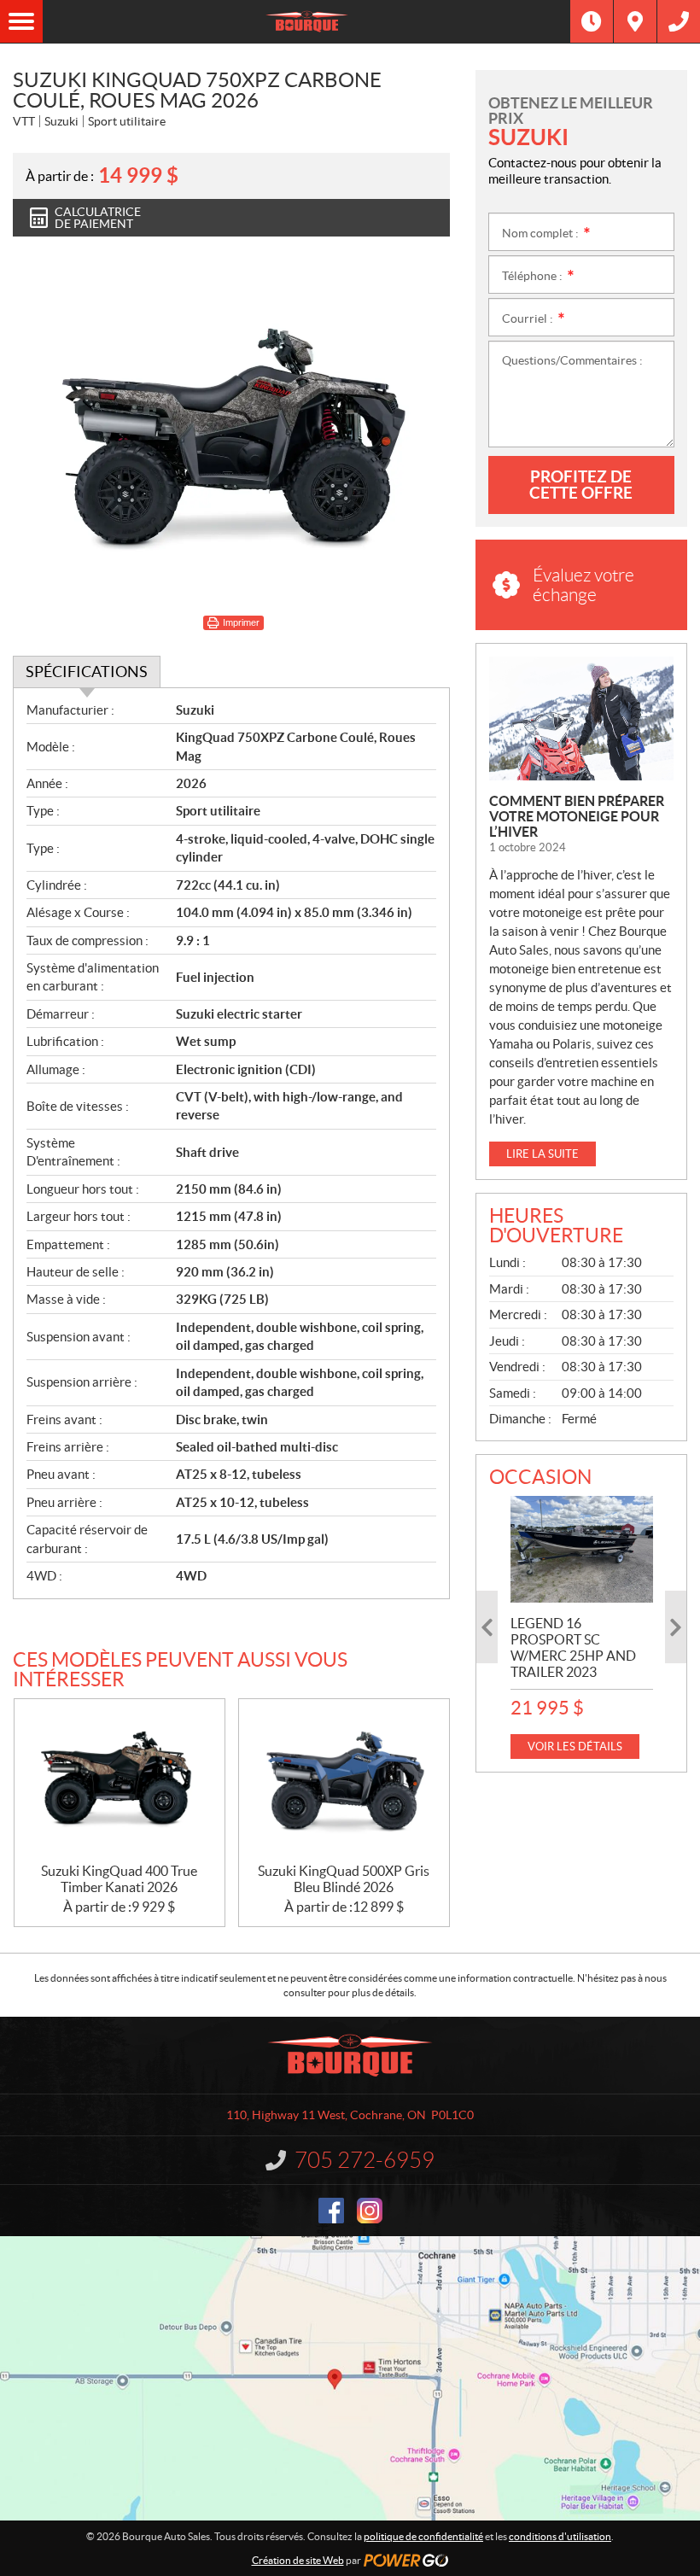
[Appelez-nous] (679, 21)
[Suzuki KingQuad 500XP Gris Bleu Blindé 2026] (344, 1781)
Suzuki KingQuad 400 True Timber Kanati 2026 (119, 1879)
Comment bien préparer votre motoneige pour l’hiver (577, 816)
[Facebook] (331, 2211)
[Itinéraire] (635, 21)
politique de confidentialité (423, 2536)
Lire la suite (542, 1154)
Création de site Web (298, 2560)
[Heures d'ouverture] (592, 21)
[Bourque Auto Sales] (306, 21)
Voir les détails (575, 1747)
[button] (487, 1627)
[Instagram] (370, 2211)
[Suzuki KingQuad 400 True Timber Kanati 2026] (120, 1781)
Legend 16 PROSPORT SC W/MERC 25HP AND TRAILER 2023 (573, 1647)
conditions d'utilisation (560, 2536)
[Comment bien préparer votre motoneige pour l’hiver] (581, 718)
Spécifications (87, 672)
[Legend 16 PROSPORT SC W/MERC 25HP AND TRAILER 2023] (582, 1549)
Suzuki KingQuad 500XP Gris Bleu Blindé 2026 (344, 1879)
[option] (582, 1627)
